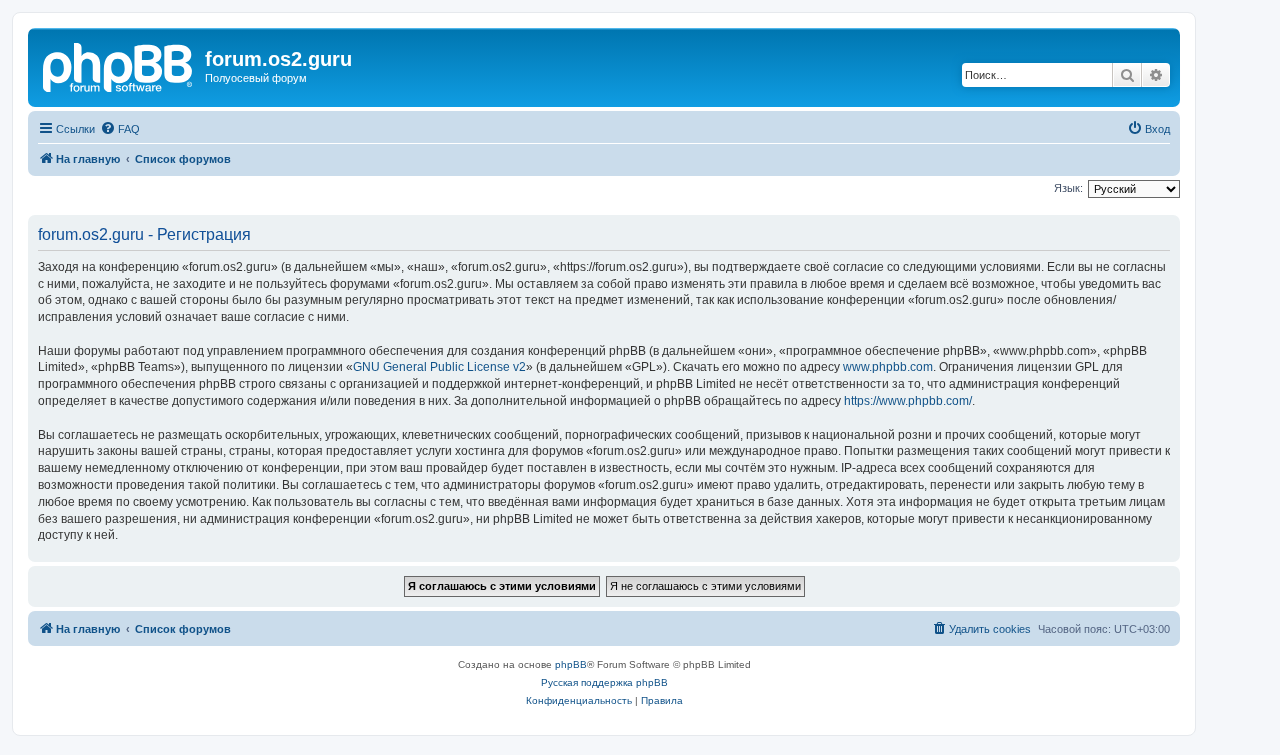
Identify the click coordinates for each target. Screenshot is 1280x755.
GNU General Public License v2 (439, 367)
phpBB (571, 664)
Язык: (1068, 188)
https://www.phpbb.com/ (908, 401)
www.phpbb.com (888, 367)
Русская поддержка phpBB (604, 682)
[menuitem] (120, 129)
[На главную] (119, 65)
